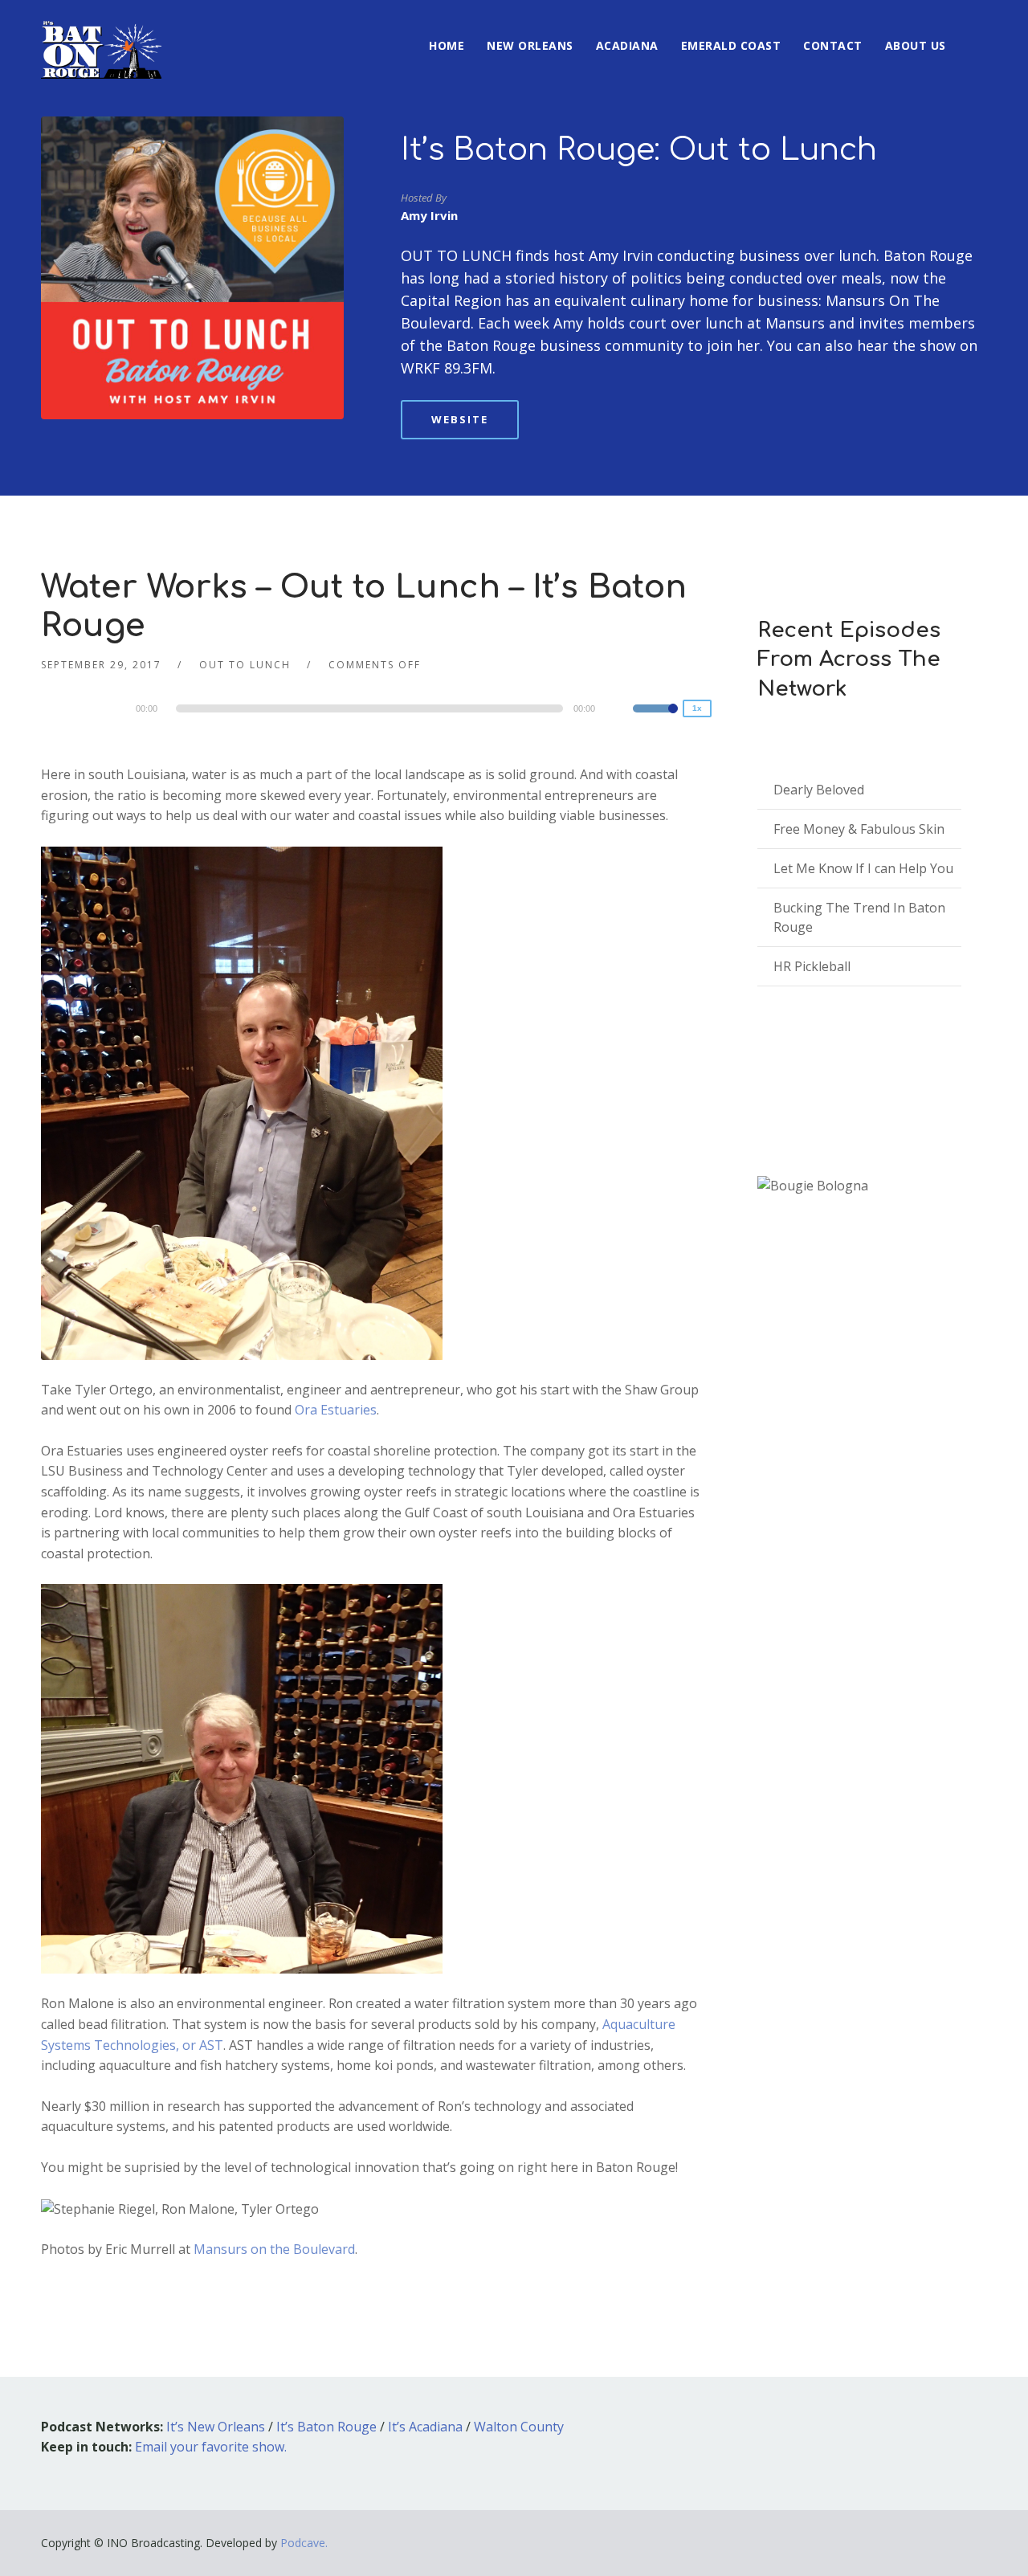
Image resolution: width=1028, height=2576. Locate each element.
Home (447, 45)
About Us (916, 45)
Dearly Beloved (819, 790)
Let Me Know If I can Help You (863, 868)
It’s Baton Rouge (326, 2427)
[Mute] (620, 711)
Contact (833, 45)
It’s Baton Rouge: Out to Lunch (639, 150)
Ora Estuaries (334, 1410)
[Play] (89, 708)
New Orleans (530, 45)
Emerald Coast (731, 45)
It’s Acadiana (425, 2427)
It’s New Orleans (216, 2427)
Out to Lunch (245, 665)
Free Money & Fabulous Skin (859, 829)
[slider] (655, 719)
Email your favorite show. (211, 2447)
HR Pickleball (812, 966)
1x (697, 708)
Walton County (519, 2427)
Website (460, 419)
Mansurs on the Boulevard (274, 2249)
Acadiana (627, 45)
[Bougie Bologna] (813, 1187)
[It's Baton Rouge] (101, 39)
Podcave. (304, 2543)
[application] (372, 708)
